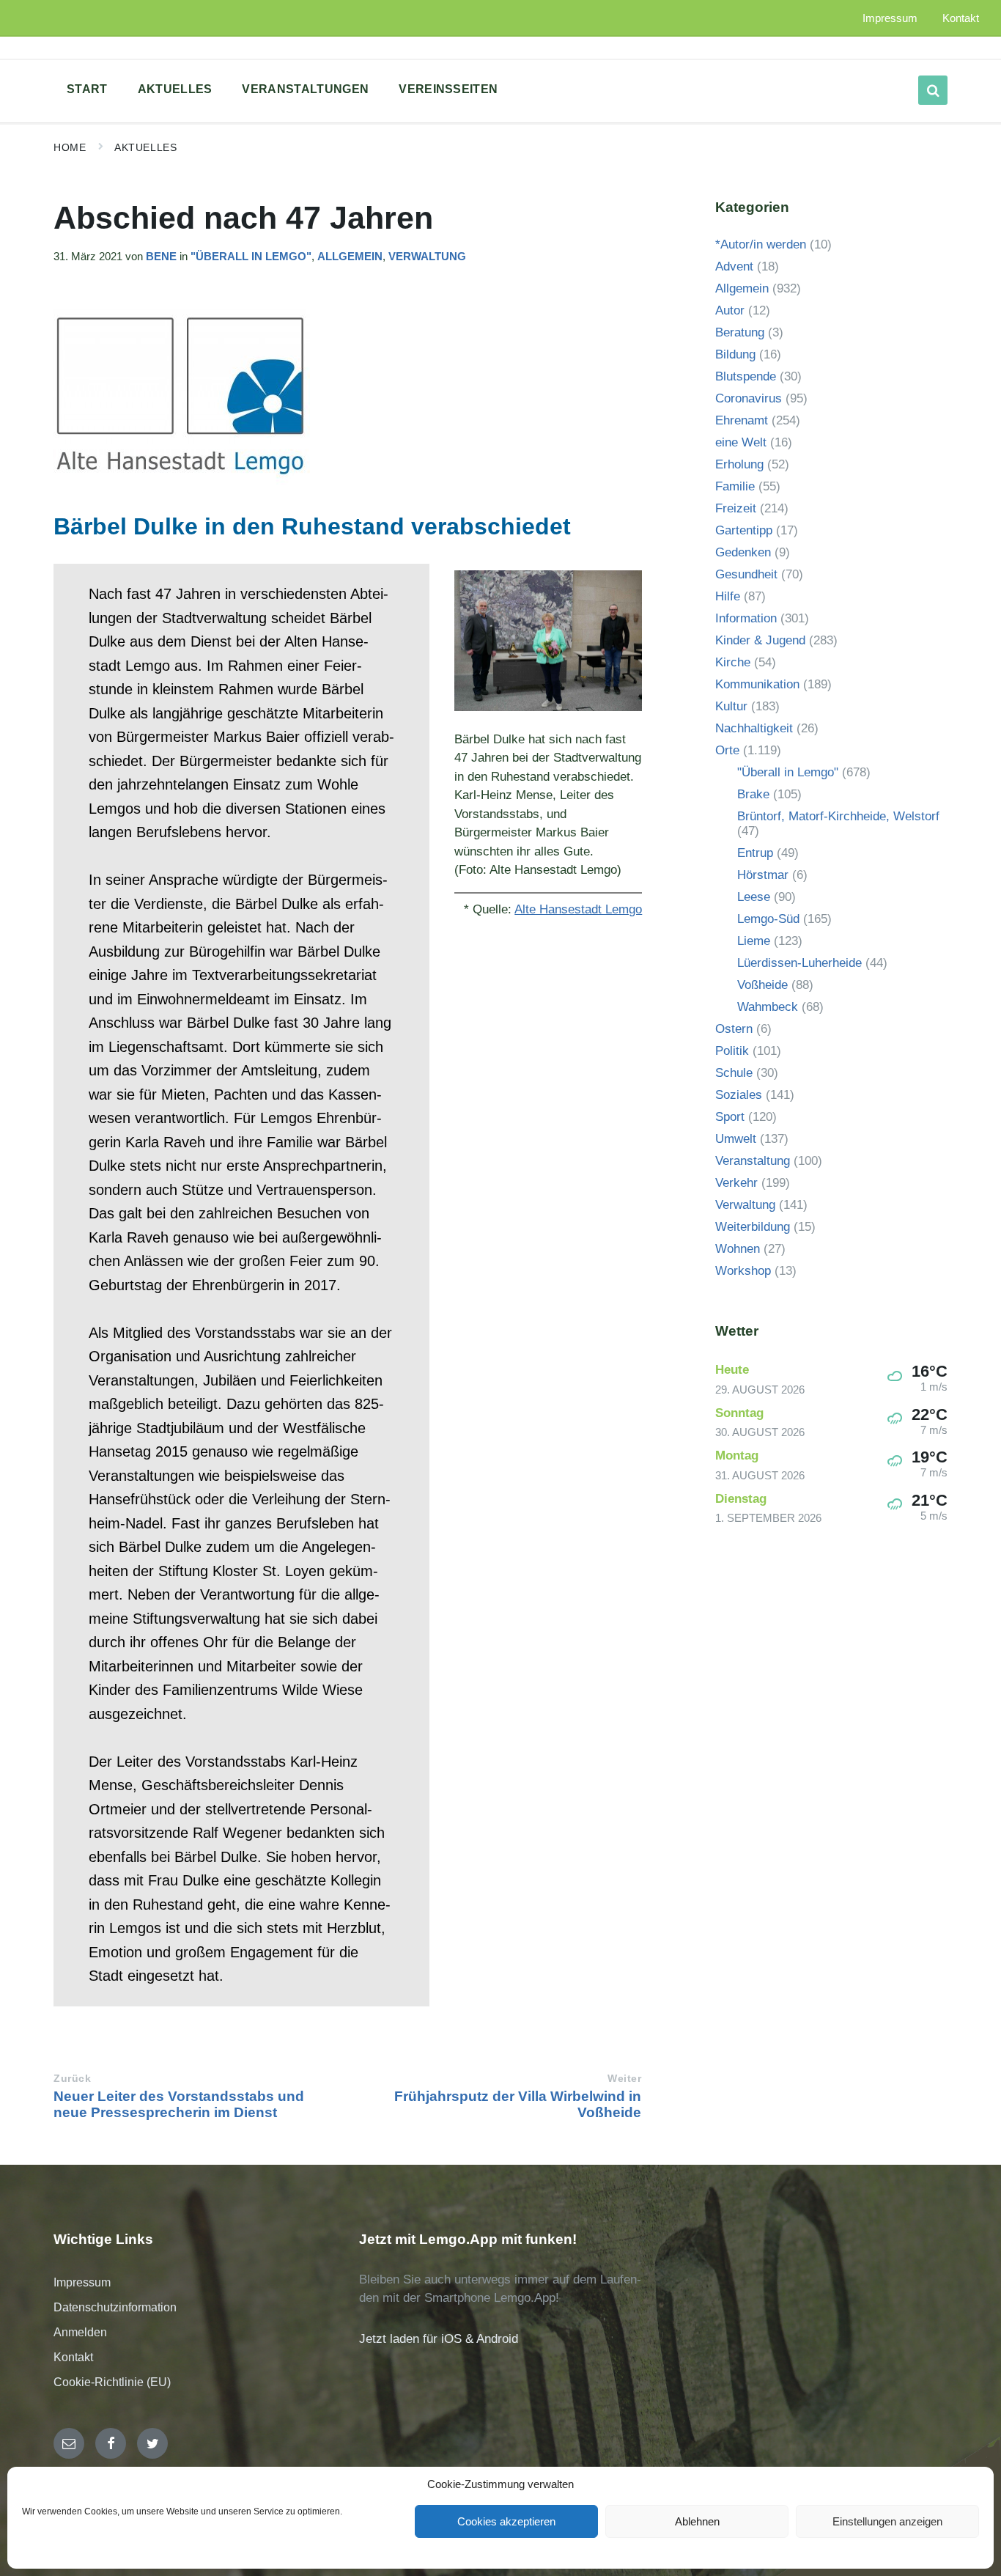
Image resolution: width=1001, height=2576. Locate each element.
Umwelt (736, 1139)
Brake (753, 794)
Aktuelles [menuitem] (175, 89)
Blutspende (746, 376)
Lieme (754, 941)
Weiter (624, 2079)
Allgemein (350, 257)
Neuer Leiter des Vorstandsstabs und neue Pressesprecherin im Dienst (179, 2104)
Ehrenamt (742, 420)
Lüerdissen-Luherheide (799, 963)
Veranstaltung (753, 1161)
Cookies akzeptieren (506, 2521)
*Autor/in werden (761, 244)
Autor (730, 310)
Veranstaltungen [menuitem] (305, 89)
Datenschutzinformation (115, 2307)
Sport (730, 1117)
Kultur (731, 706)
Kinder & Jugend (760, 640)
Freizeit (736, 508)
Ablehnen (697, 2521)
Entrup (755, 853)
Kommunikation (757, 684)
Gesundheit (746, 574)
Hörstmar (763, 875)
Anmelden (80, 2332)
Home (70, 147)
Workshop (743, 1271)
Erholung (739, 464)
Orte (727, 750)
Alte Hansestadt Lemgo (578, 909)
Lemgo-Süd (768, 919)
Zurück (72, 2079)
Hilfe (728, 596)
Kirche (733, 662)
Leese (754, 897)
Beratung (740, 332)
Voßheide (762, 985)
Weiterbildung (753, 1227)
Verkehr (736, 1183)
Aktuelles (145, 147)
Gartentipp (744, 530)
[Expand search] (933, 90)
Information (746, 618)
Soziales (739, 1095)
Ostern (734, 1029)
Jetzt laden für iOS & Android (439, 2339)
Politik (732, 1051)
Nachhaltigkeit (754, 728)
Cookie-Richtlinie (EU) (112, 2382)
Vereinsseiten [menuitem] (448, 89)
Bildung (735, 354)
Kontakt (73, 2357)
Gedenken (743, 552)
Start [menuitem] (87, 89)
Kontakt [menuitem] (961, 18)
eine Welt (741, 442)
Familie (735, 486)
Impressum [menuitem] (890, 18)
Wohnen (738, 1249)
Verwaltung (427, 257)
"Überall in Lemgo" (251, 257)
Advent (734, 266)
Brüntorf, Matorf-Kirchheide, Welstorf (838, 816)
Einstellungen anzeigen (887, 2521)
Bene (161, 257)
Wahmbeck (768, 1007)
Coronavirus (749, 398)
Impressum (82, 2282)
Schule (734, 1073)
